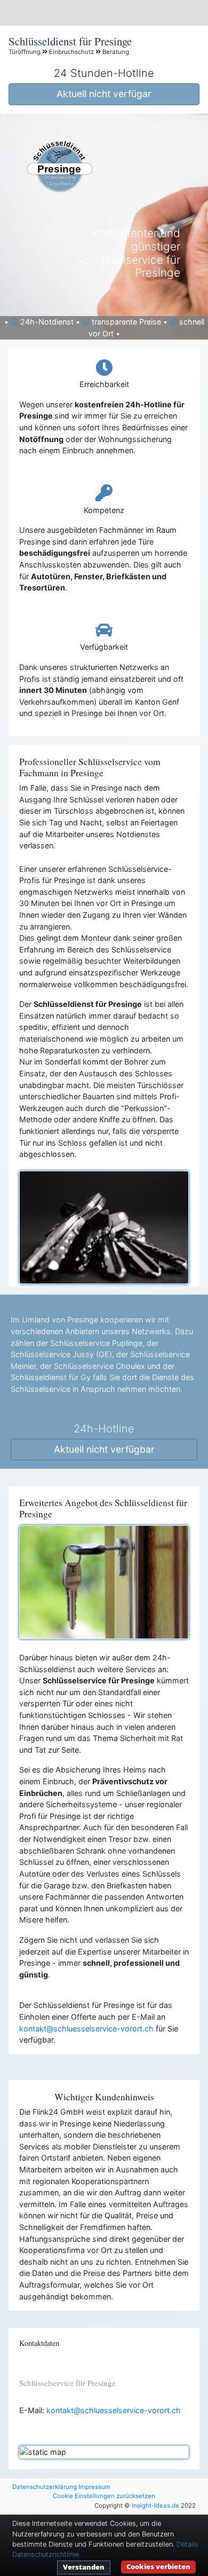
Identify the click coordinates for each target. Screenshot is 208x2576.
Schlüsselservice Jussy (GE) (61, 1354)
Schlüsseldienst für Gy (51, 1377)
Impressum (94, 2487)
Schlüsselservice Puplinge (96, 1343)
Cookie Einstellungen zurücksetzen (104, 2496)
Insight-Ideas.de (155, 2506)
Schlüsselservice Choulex (99, 1366)
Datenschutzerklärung (45, 2487)
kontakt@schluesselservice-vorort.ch (86, 2028)
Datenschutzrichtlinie (46, 2554)
